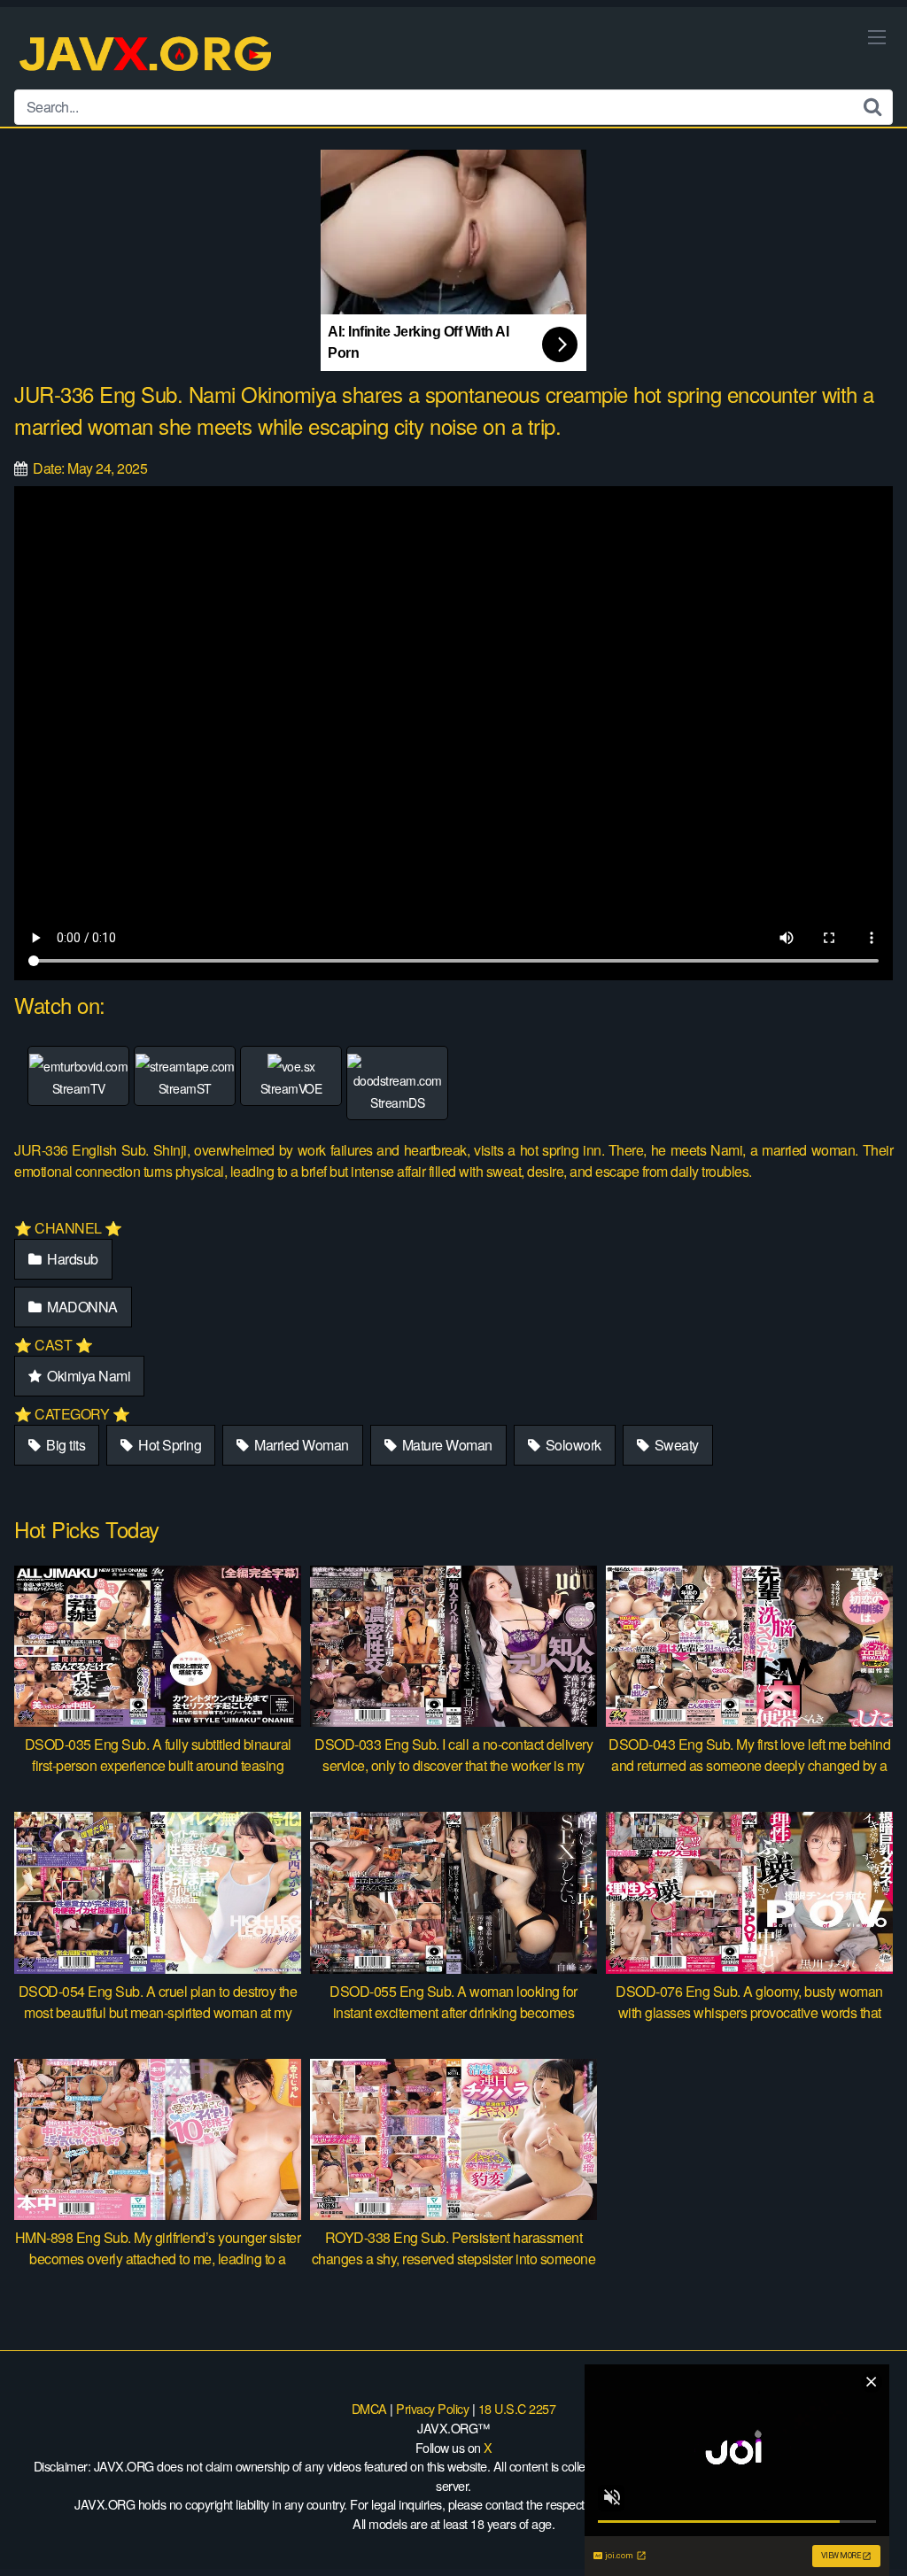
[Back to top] (858, 2519)
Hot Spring (169, 1445)
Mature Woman (446, 1445)
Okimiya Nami (88, 1376)
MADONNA (81, 1307)
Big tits (65, 1445)
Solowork (572, 1445)
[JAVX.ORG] (147, 55)
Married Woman (300, 1445)
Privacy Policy (432, 2408)
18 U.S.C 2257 (517, 2408)
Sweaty (675, 1445)
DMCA (369, 2408)
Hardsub (71, 1259)
